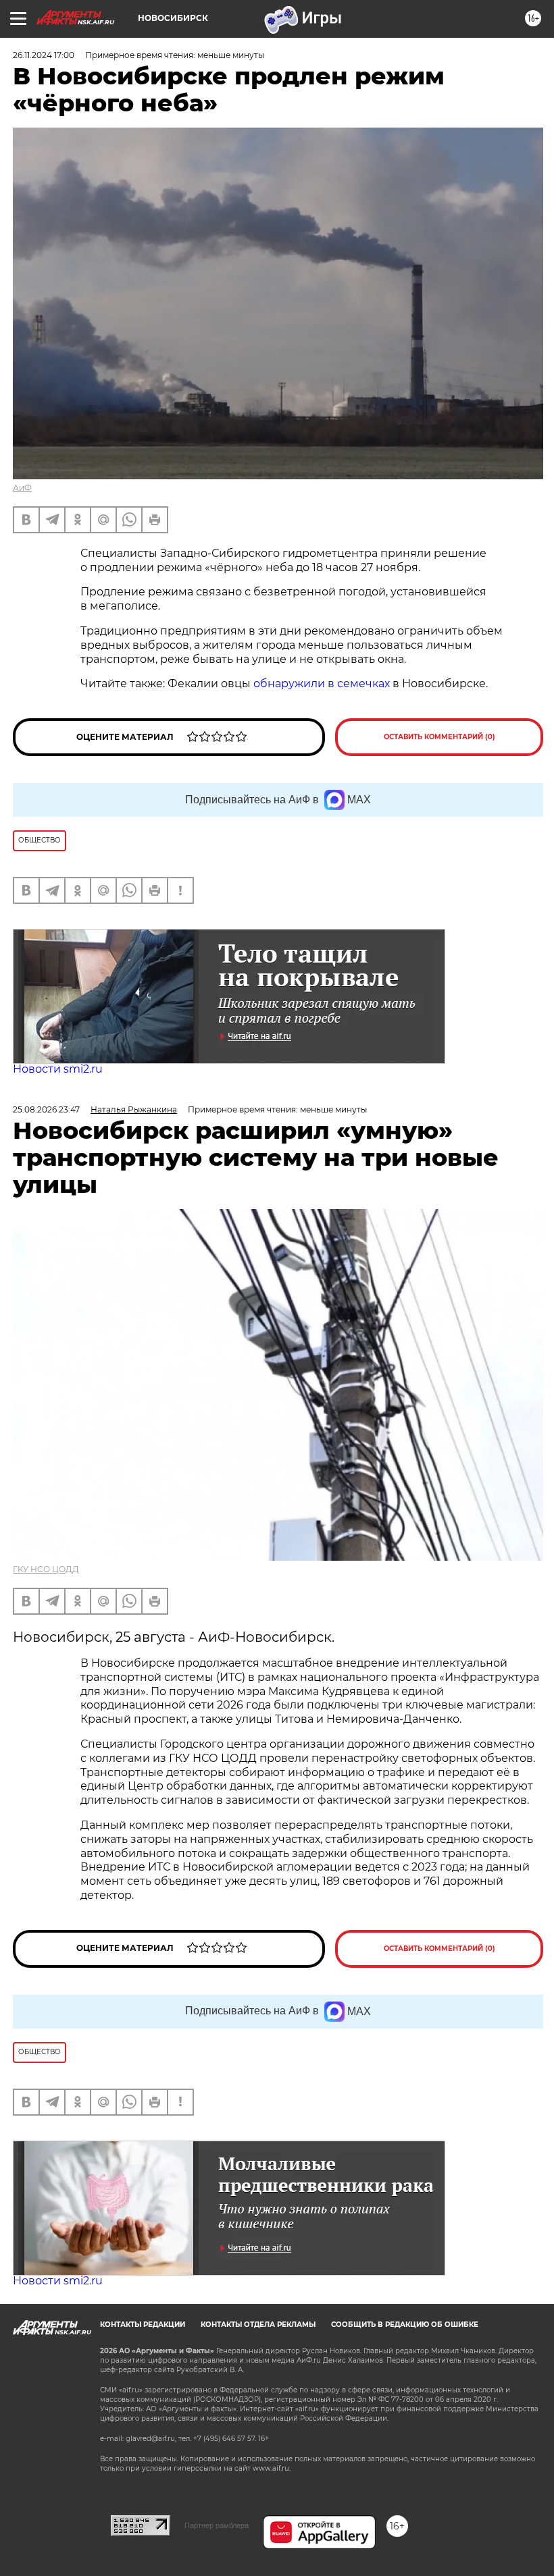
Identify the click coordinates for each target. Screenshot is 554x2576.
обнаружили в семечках (322, 683)
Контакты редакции (143, 2325)
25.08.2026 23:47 (46, 1109)
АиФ (22, 488)
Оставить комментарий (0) (439, 737)
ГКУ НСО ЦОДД (46, 1569)
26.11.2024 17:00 (44, 55)
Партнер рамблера (217, 2525)
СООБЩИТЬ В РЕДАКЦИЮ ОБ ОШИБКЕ (405, 2325)
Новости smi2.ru (58, 1069)
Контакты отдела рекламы (258, 2325)
